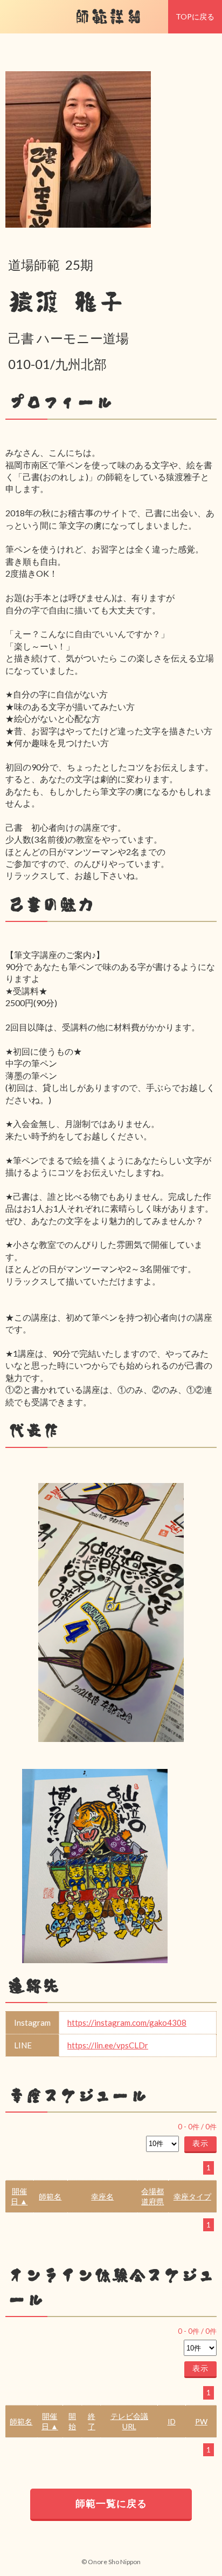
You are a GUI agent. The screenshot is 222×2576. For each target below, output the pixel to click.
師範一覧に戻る (111, 2503)
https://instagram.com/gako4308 (127, 2022)
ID (172, 2421)
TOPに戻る (195, 16)
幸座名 (102, 2196)
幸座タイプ (192, 2196)
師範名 (50, 2196)
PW (201, 2421)
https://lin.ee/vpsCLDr (108, 2045)
